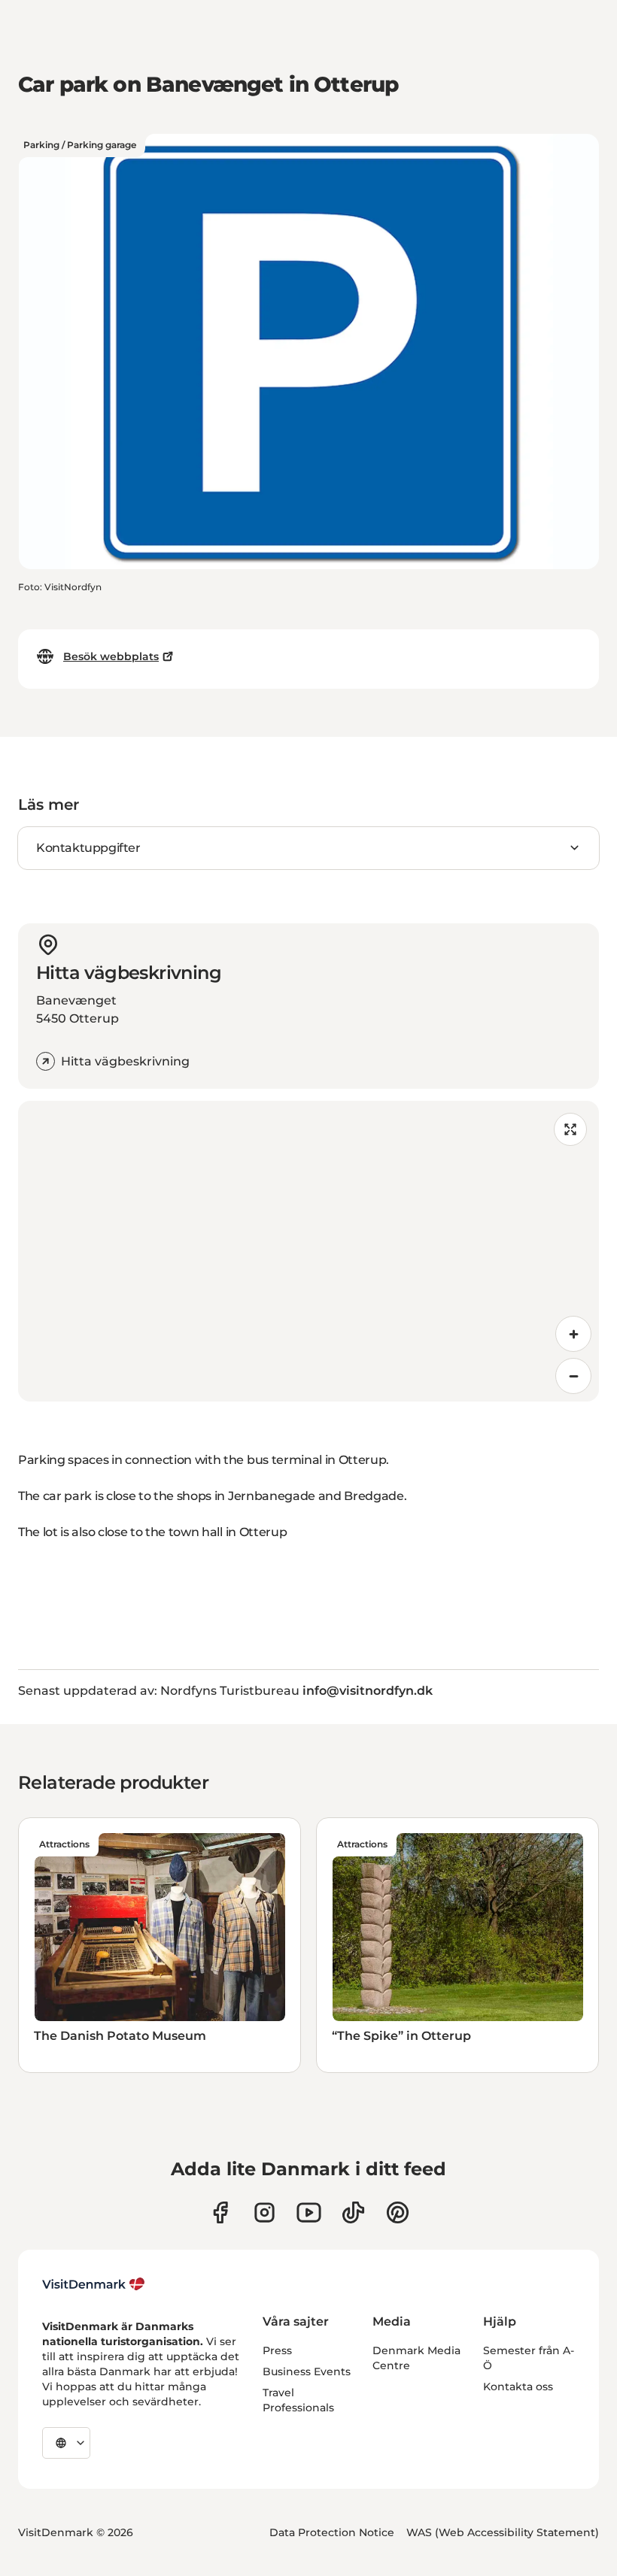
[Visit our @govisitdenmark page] (353, 2212)
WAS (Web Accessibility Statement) (503, 2532)
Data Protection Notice (332, 2532)
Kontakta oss (518, 2387)
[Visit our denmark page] (220, 2212)
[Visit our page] (264, 2212)
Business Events (307, 2371)
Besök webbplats (111, 656)
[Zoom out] (573, 1376)
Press (277, 2350)
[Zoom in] (573, 1334)
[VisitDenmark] (94, 2284)
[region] (308, 1251)
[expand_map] (570, 1129)
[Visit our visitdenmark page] (309, 2212)
